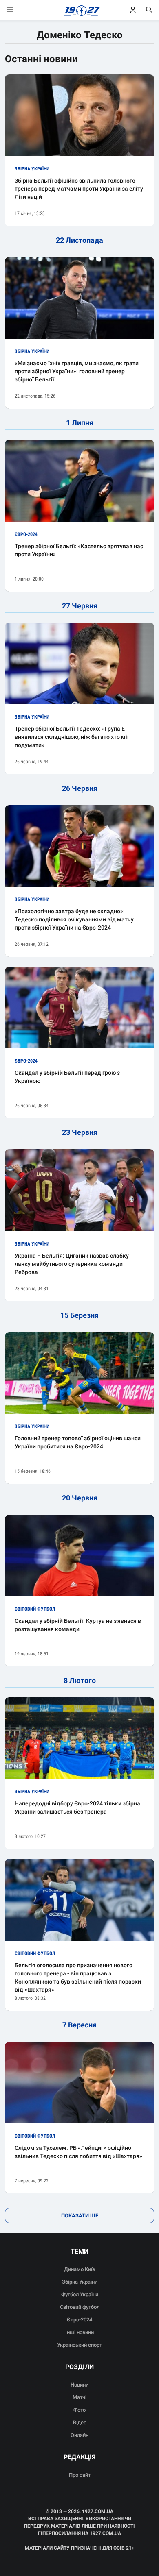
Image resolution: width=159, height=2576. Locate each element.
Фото (79, 2410)
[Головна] (80, 10)
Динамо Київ (79, 2269)
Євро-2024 (79, 2320)
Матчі (79, 2397)
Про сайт (80, 2475)
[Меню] (18, 10)
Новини (79, 2385)
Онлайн (79, 2435)
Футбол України (80, 2294)
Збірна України (80, 2282)
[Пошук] (149, 10)
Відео (80, 2422)
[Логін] (133, 10)
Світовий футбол (80, 2307)
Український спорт (79, 2345)
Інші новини (79, 2332)
